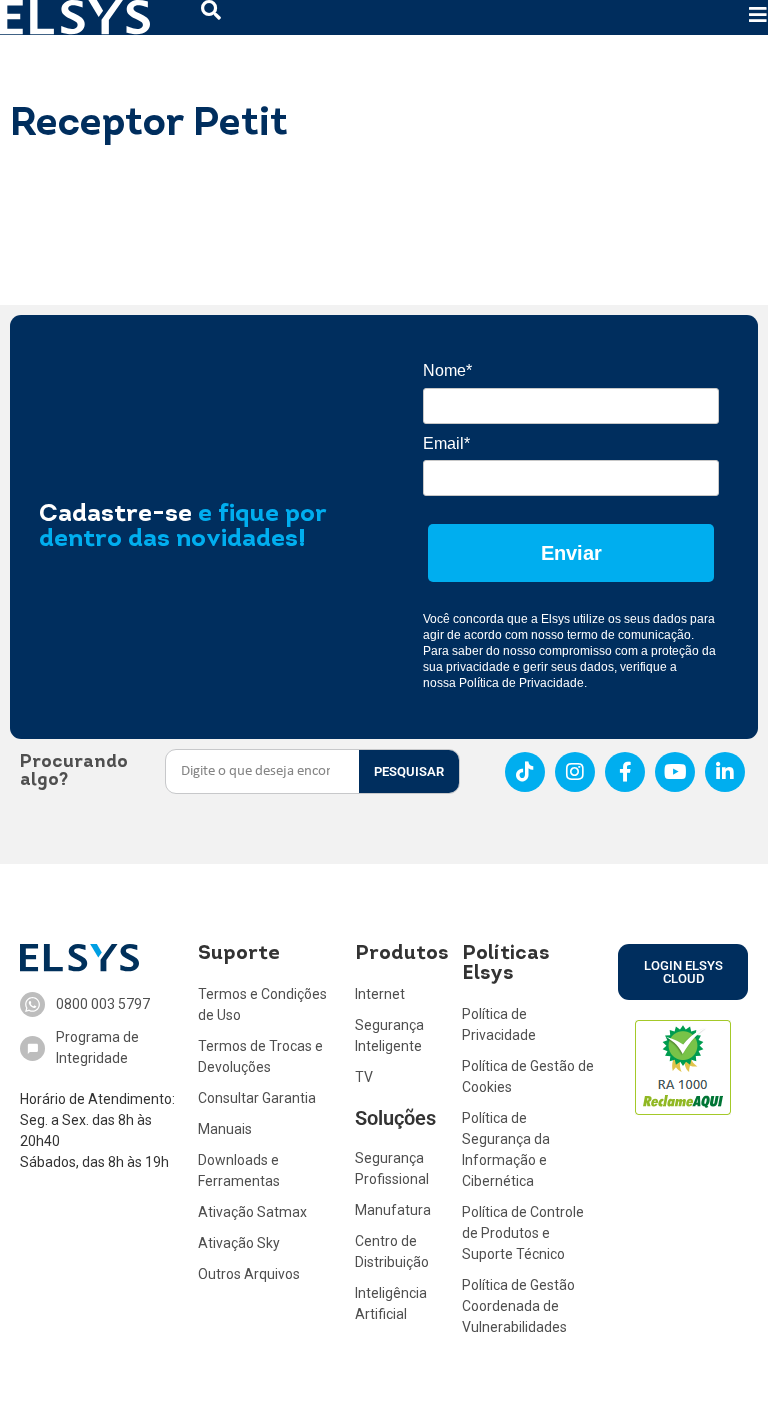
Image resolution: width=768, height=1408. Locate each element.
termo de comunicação (629, 635)
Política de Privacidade (521, 683)
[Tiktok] (525, 772)
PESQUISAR (409, 771)
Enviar (571, 553)
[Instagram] (575, 772)
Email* (446, 443)
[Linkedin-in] (725, 772)
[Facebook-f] (625, 772)
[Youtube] (675, 772)
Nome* (447, 370)
